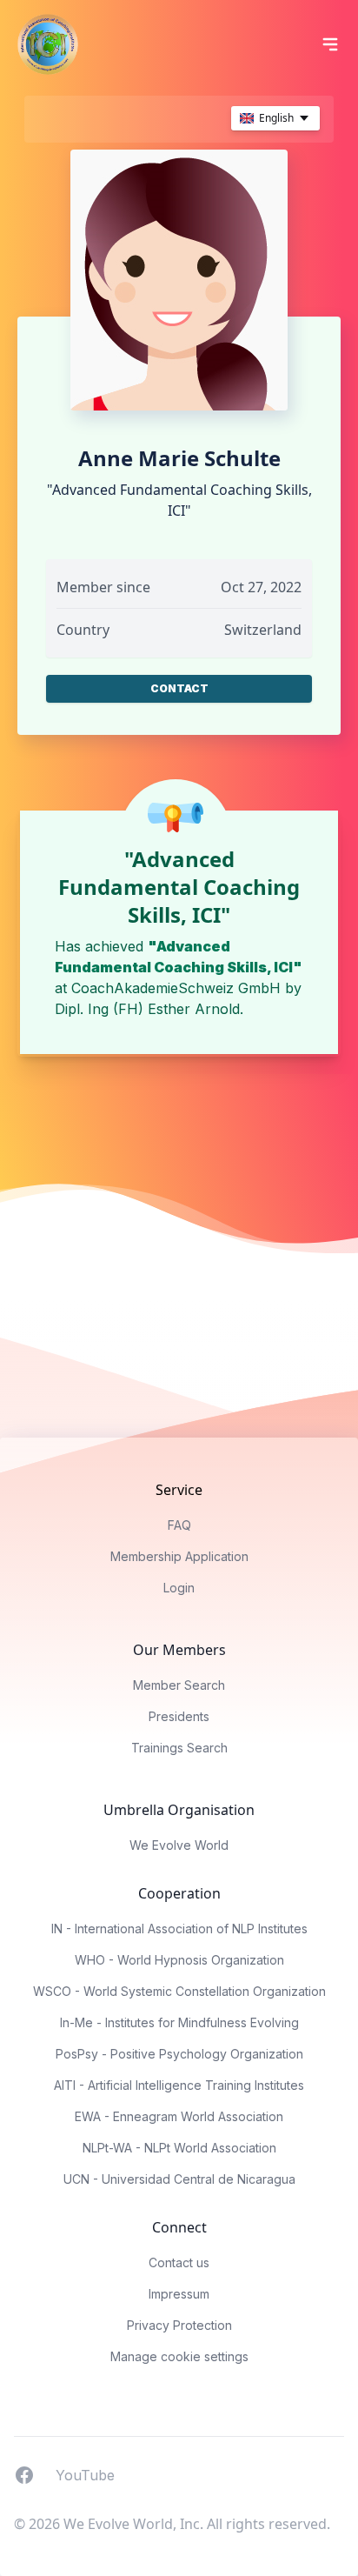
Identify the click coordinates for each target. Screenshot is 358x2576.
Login (179, 1588)
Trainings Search (179, 1748)
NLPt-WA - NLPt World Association (179, 2148)
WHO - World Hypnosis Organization (179, 1960)
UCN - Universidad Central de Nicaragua (179, 2179)
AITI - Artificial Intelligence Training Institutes (179, 2085)
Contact (179, 688)
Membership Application (179, 1556)
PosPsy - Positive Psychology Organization (179, 2054)
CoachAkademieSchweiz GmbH (176, 988)
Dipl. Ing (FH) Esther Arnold (147, 1009)
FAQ (179, 1525)
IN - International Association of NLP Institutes (179, 1929)
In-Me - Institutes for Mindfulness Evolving (179, 2022)
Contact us (179, 2262)
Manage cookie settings (179, 2356)
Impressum (179, 2294)
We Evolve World (179, 1845)
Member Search (179, 1685)
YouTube (85, 2474)
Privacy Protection (179, 2325)
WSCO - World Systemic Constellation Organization (179, 1991)
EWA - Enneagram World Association (179, 2116)
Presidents (179, 1716)
